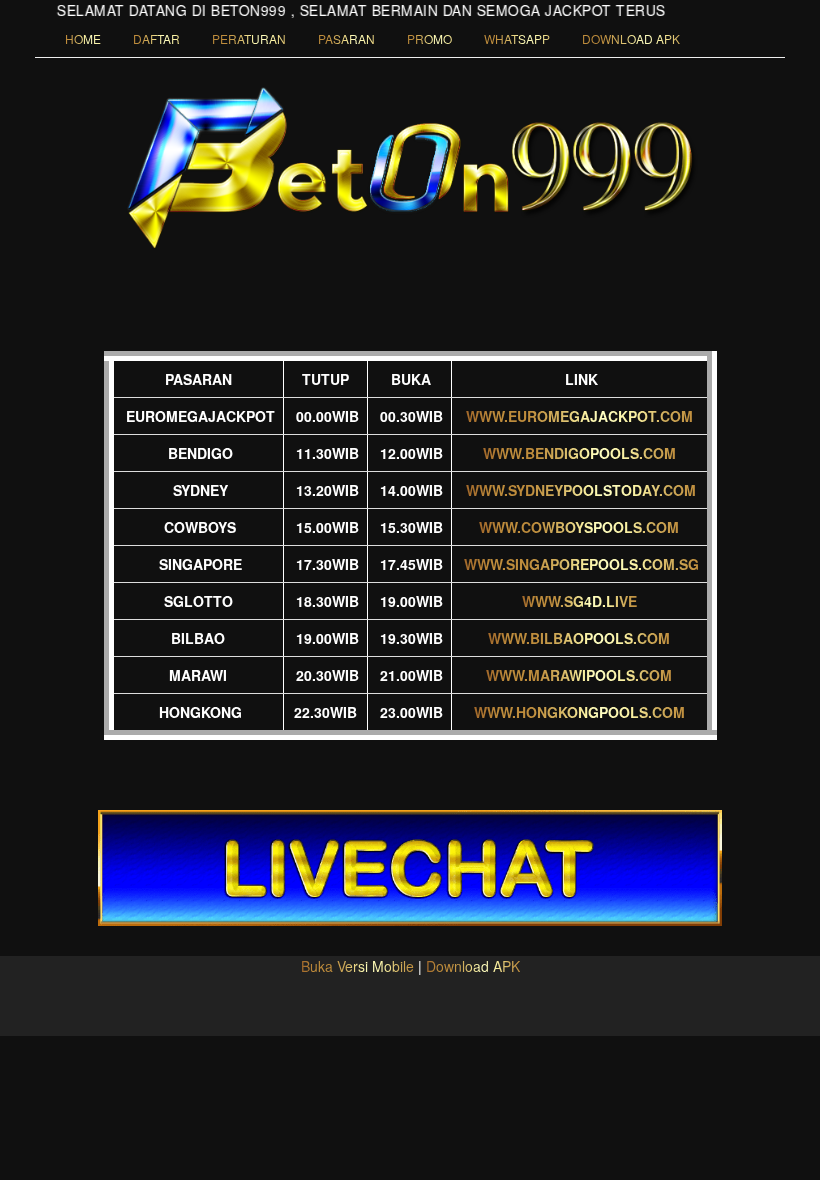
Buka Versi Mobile (357, 966)
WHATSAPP (517, 38)
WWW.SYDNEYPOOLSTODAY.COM (581, 490)
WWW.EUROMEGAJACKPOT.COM (579, 416)
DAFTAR (156, 38)
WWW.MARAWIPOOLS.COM (579, 675)
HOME (83, 38)
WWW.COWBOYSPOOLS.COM (579, 527)
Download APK (473, 966)
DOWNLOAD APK (631, 38)
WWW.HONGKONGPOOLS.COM (579, 712)
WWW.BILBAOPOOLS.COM (579, 638)
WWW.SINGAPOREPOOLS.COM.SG (581, 564)
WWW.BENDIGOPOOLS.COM (579, 453)
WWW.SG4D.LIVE (579, 601)
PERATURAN (249, 38)
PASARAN (346, 38)
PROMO (429, 38)
